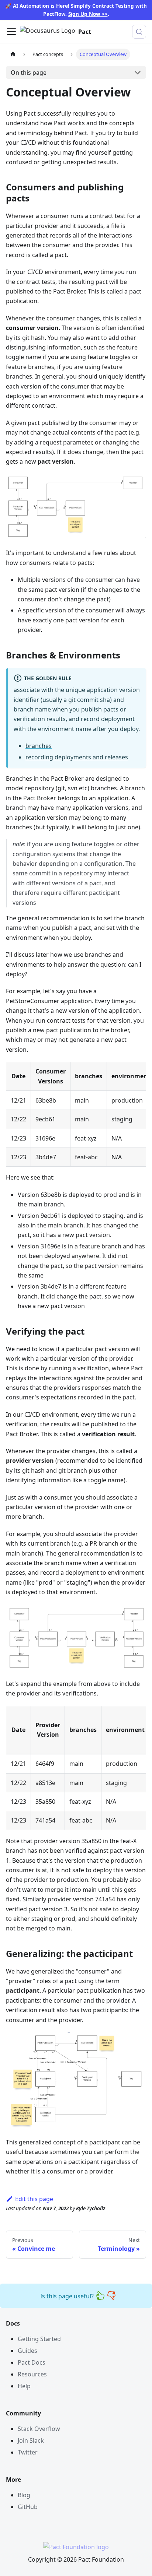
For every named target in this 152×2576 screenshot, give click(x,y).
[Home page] (13, 54)
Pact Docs (32, 2362)
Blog (24, 2495)
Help (24, 2386)
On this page (29, 73)
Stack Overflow (39, 2429)
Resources (32, 2374)
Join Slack (31, 2440)
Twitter (28, 2452)
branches (39, 746)
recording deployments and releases (77, 757)
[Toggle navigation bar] (11, 32)
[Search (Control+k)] (139, 32)
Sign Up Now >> (88, 14)
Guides (27, 2351)
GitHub (28, 2507)
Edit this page (34, 2199)
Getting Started (39, 2339)
